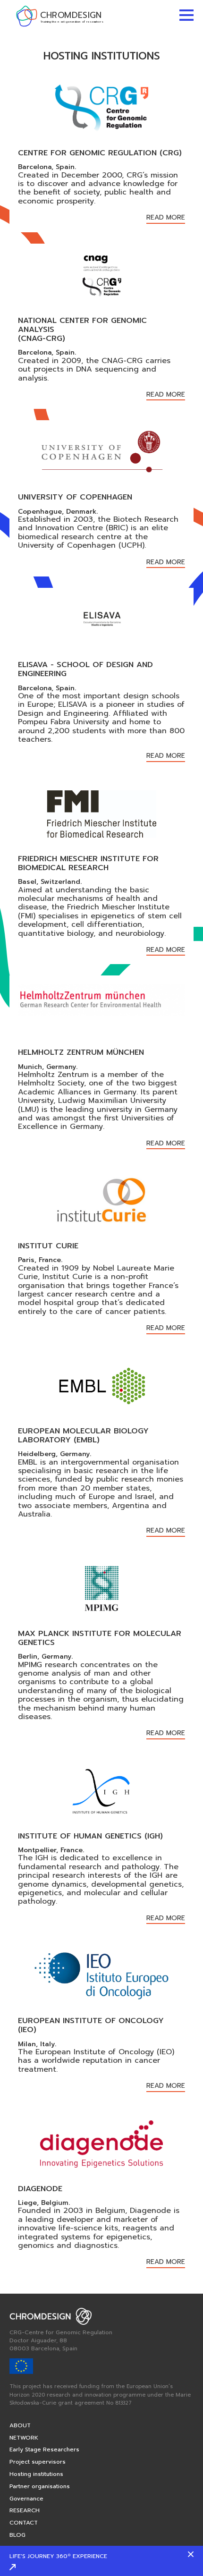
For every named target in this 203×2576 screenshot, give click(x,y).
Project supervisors (38, 2462)
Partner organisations (40, 2486)
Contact (24, 2523)
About (20, 2425)
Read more (166, 218)
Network (24, 2438)
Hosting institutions (36, 2474)
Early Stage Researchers (44, 2449)
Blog (17, 2535)
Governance (26, 2499)
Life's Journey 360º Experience (58, 2556)
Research (25, 2510)
